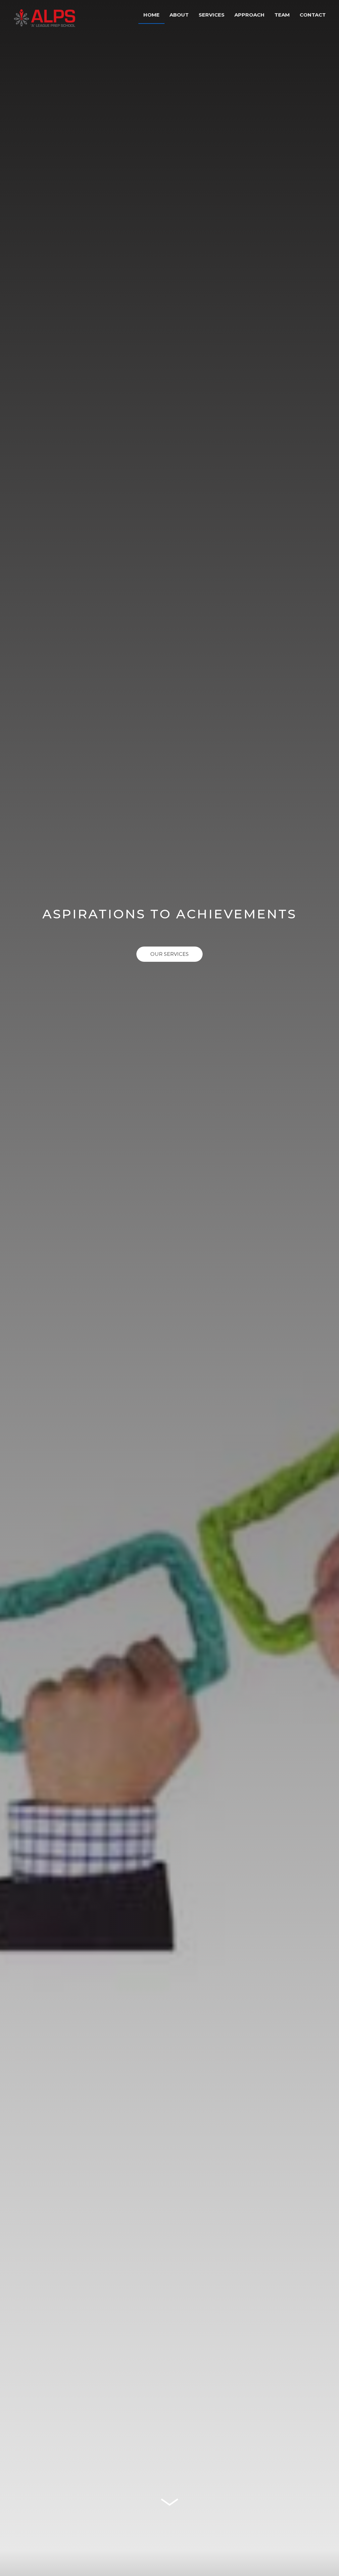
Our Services (169, 954)
